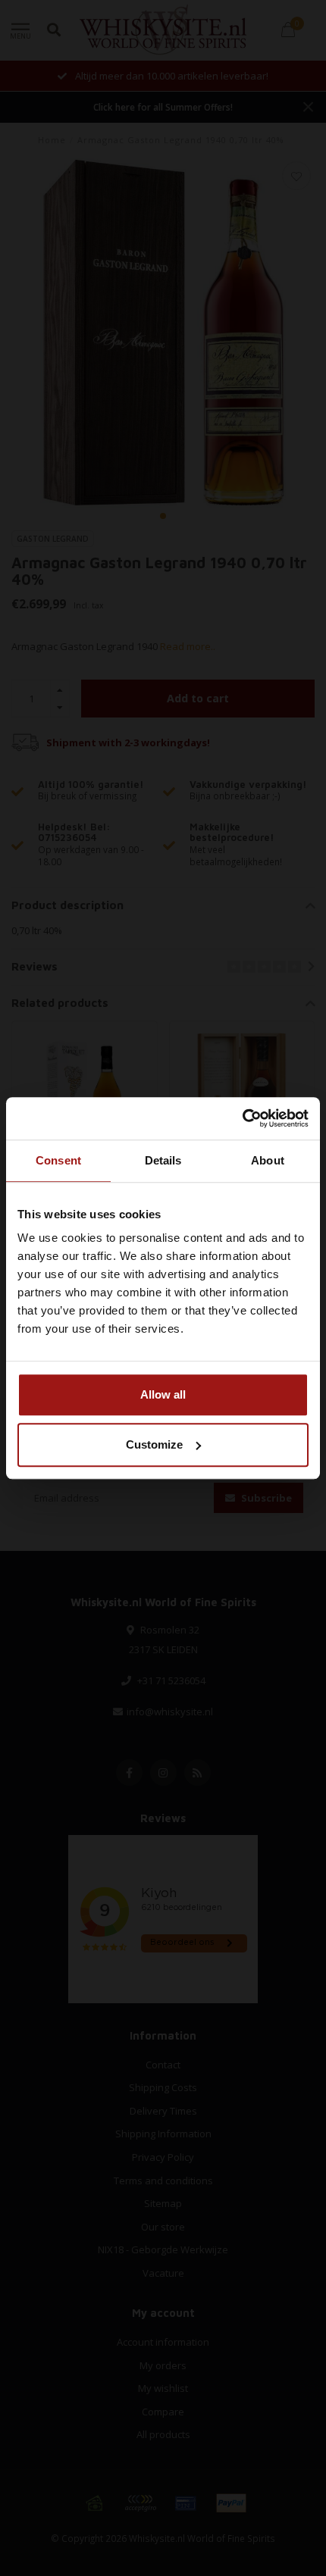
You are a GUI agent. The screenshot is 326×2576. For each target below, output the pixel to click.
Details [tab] (163, 1160)
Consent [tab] (58, 1160)
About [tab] (268, 1160)
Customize (154, 1444)
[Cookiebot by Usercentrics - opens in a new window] (242, 1118)
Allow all (163, 1394)
